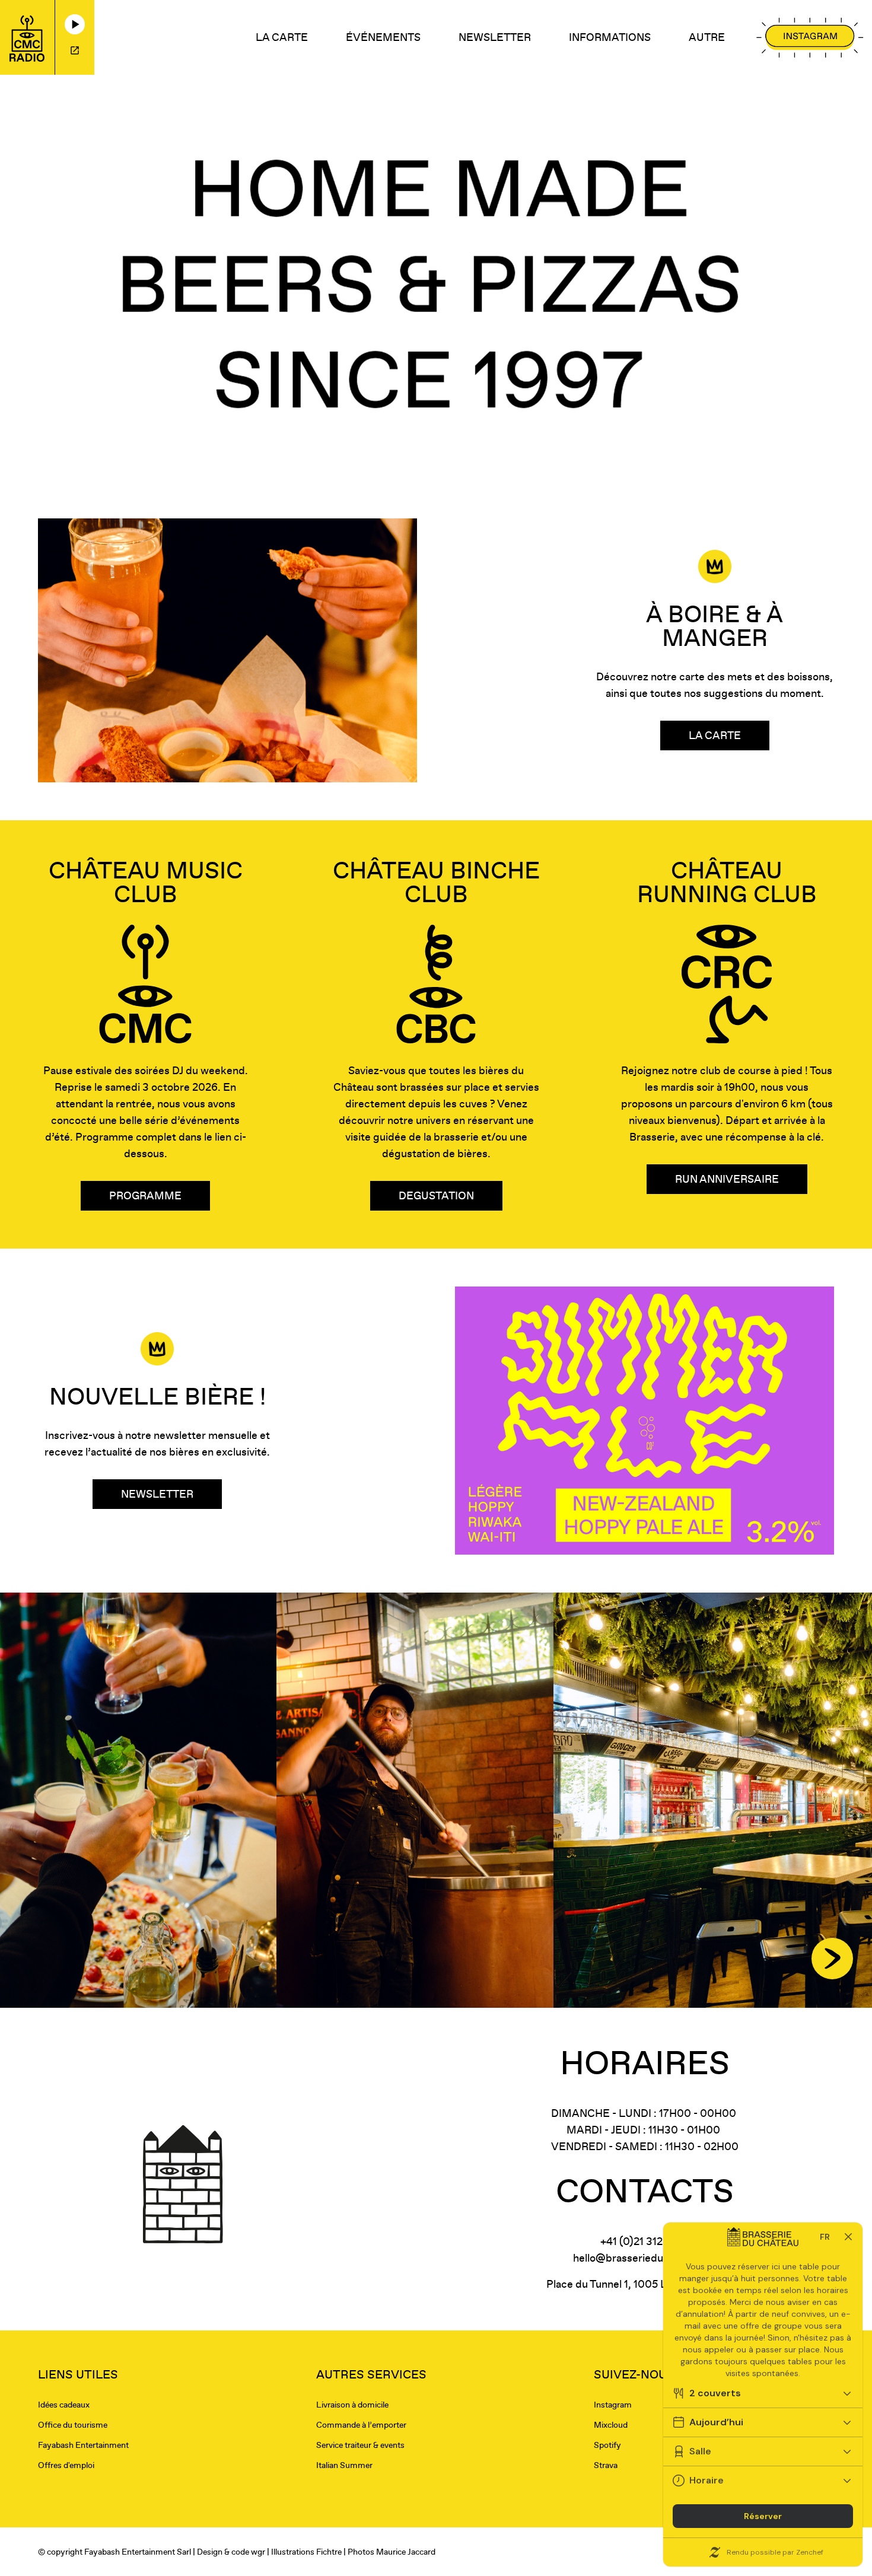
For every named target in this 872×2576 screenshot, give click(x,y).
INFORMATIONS (610, 37)
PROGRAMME (145, 1195)
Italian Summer (344, 2465)
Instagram (613, 2405)
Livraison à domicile (352, 2405)
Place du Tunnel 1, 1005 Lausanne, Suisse (645, 2284)
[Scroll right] (832, 1959)
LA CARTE (282, 37)
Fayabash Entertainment (83, 2445)
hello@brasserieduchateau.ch (645, 2258)
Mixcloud (611, 2425)
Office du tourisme (73, 2425)
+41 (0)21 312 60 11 (645, 2241)
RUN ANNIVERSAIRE (727, 1179)
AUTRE (707, 37)
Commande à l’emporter (361, 2425)
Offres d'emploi (66, 2465)
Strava (606, 2465)
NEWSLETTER (495, 37)
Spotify (607, 2445)
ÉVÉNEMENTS (383, 37)
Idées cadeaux (64, 2405)
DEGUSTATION (436, 1195)
